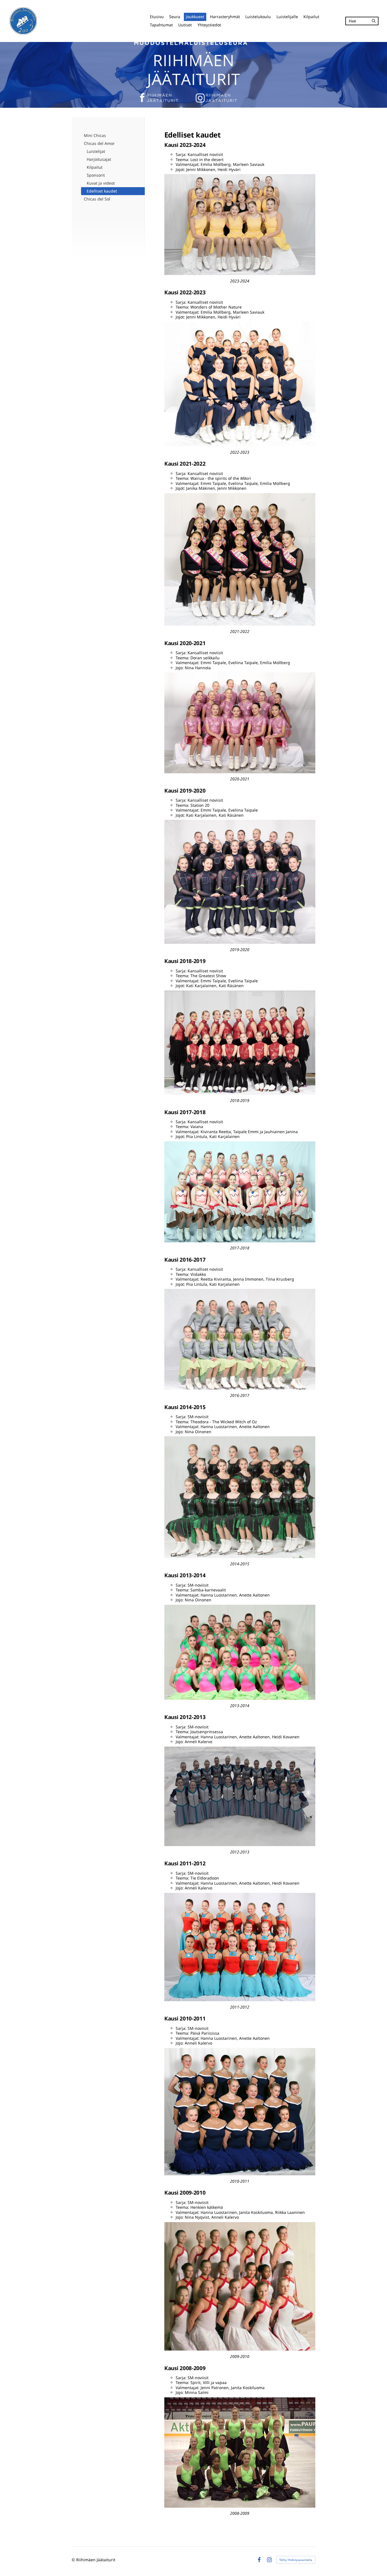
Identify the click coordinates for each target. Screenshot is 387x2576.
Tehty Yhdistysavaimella (296, 2560)
